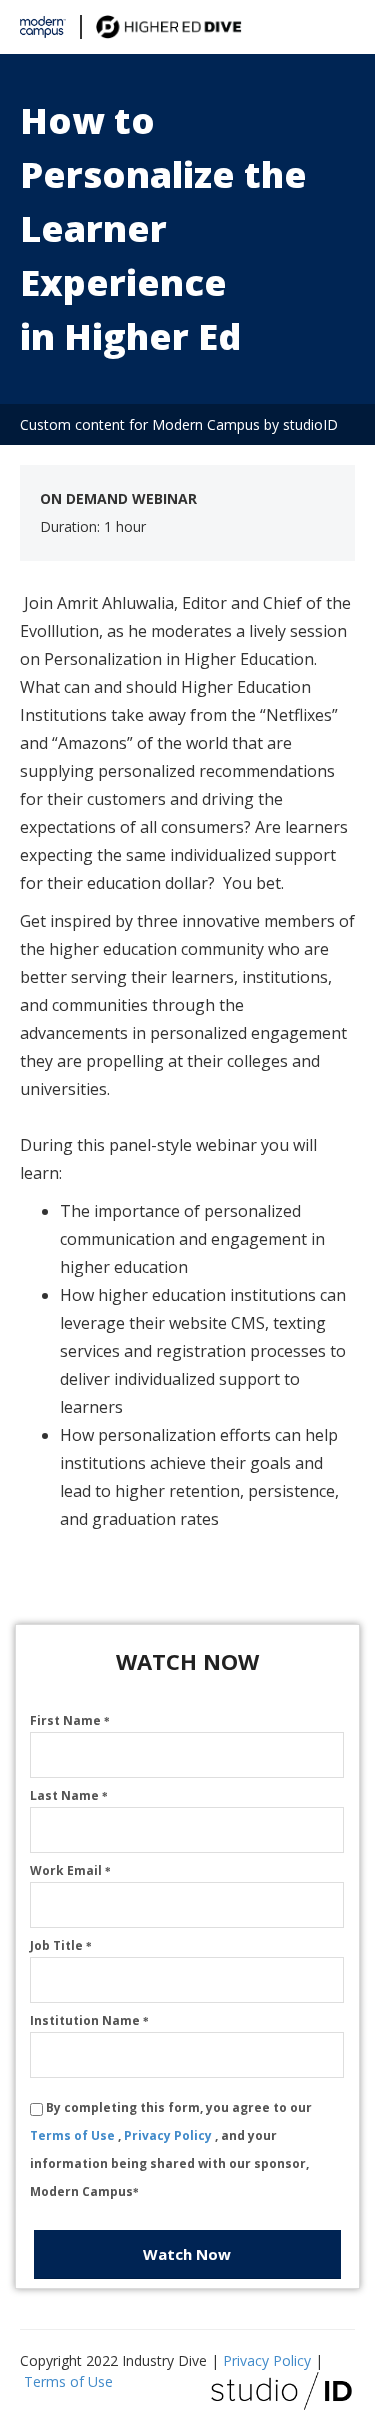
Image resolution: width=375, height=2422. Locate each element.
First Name (70, 1720)
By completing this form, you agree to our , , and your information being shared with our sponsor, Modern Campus (171, 2149)
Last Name (69, 1795)
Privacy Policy (169, 2135)
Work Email (70, 1870)
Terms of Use (74, 2135)
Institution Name (89, 2020)
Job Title (61, 1945)
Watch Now (187, 2254)
